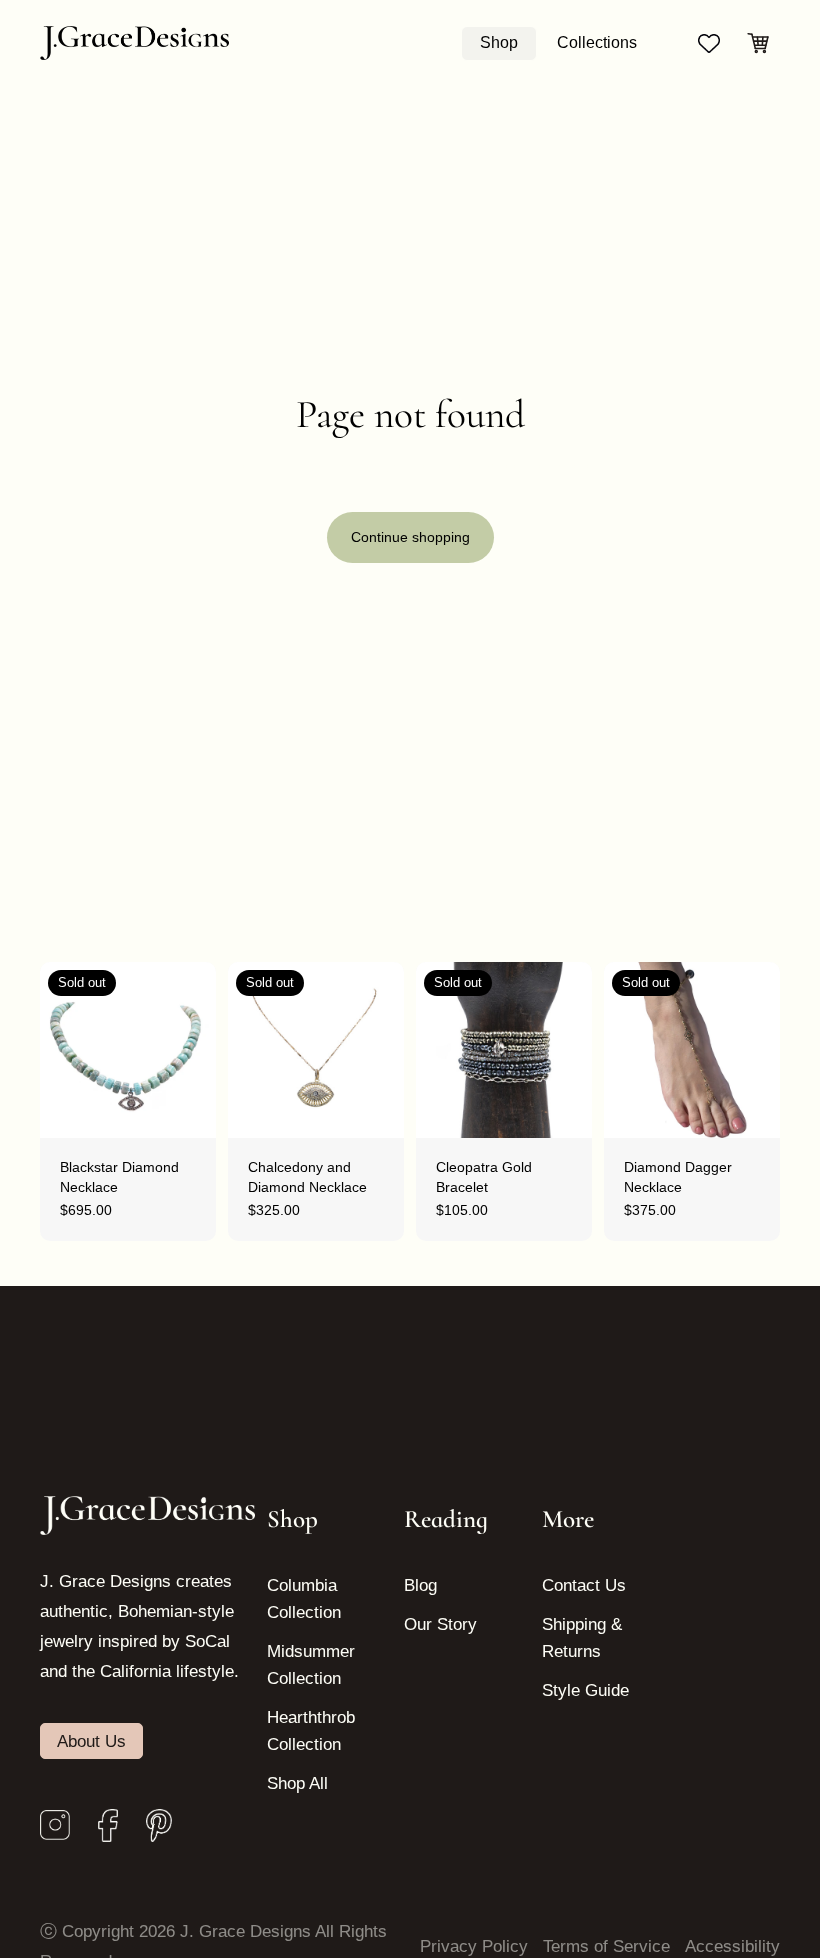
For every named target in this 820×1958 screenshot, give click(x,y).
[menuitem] (499, 43)
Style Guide (585, 1690)
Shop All (297, 1783)
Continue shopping (410, 537)
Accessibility (732, 1946)
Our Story (440, 1624)
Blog (420, 1585)
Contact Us (584, 1585)
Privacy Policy (474, 1946)
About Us (91, 1741)
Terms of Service (606, 1946)
